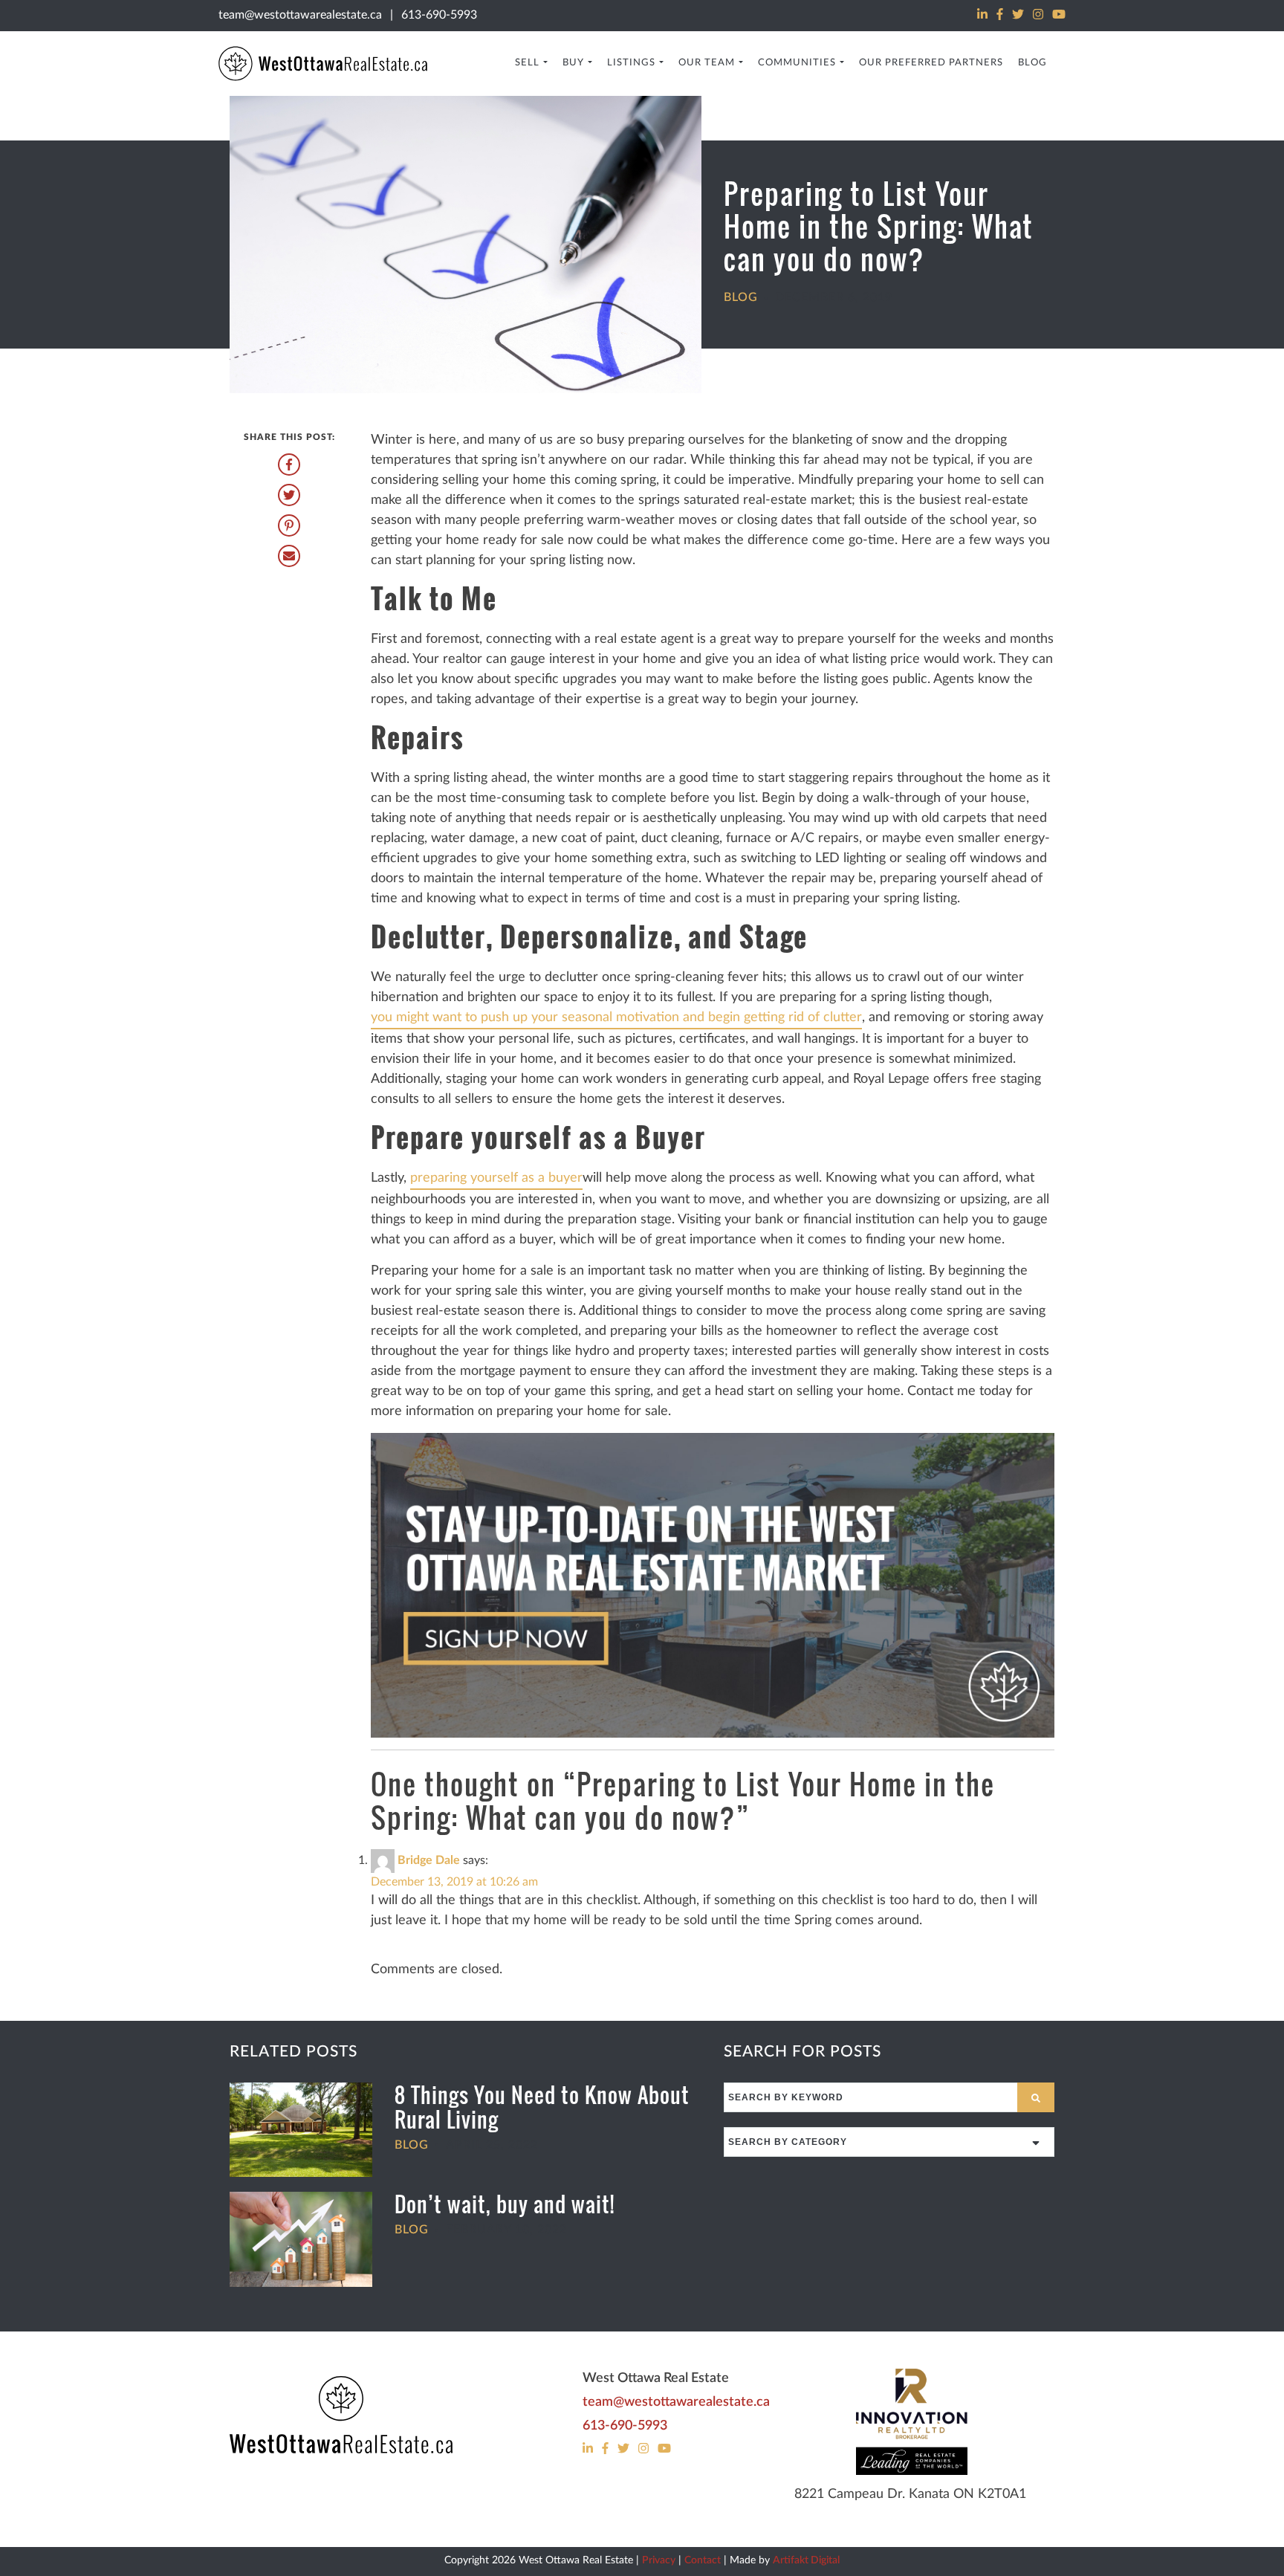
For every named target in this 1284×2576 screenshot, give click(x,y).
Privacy (659, 2560)
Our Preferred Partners (931, 63)
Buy (573, 63)
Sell (527, 63)
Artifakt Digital (806, 2560)
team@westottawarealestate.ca (300, 15)
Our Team (707, 63)
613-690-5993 (439, 15)
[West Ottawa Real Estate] (341, 2416)
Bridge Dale (429, 1860)
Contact (703, 2560)
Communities (797, 63)
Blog (1032, 63)
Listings (631, 63)
